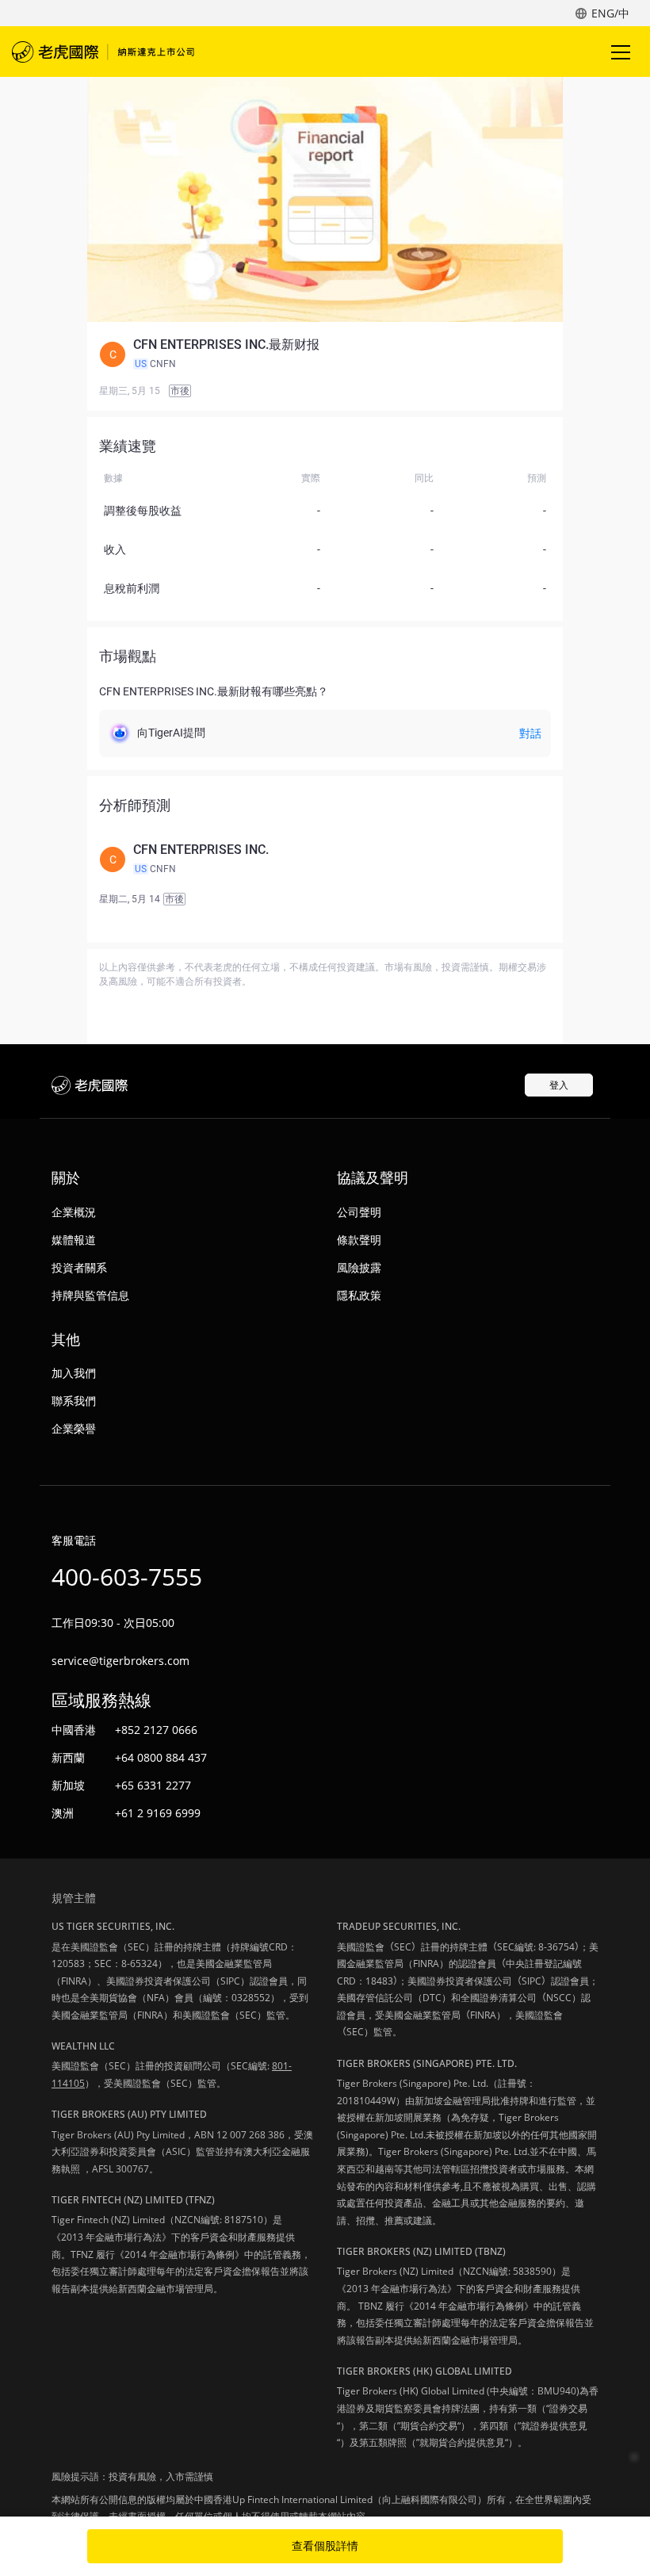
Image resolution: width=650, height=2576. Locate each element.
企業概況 (74, 1212)
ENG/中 (610, 13)
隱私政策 (359, 1295)
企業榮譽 (74, 1428)
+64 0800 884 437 (161, 1757)
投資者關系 (79, 1267)
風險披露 (359, 1267)
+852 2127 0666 (156, 1730)
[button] (325, 354)
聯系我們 (74, 1401)
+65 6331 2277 (153, 1785)
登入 (559, 1085)
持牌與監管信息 (90, 1295)
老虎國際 (103, 52)
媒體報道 (74, 1240)
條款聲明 (359, 1240)
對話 (530, 733)
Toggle (622, 52)
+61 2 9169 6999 (158, 1813)
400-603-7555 (127, 1577)
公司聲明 (359, 1212)
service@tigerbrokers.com (120, 1661)
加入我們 (74, 1373)
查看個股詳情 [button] (325, 2546)
